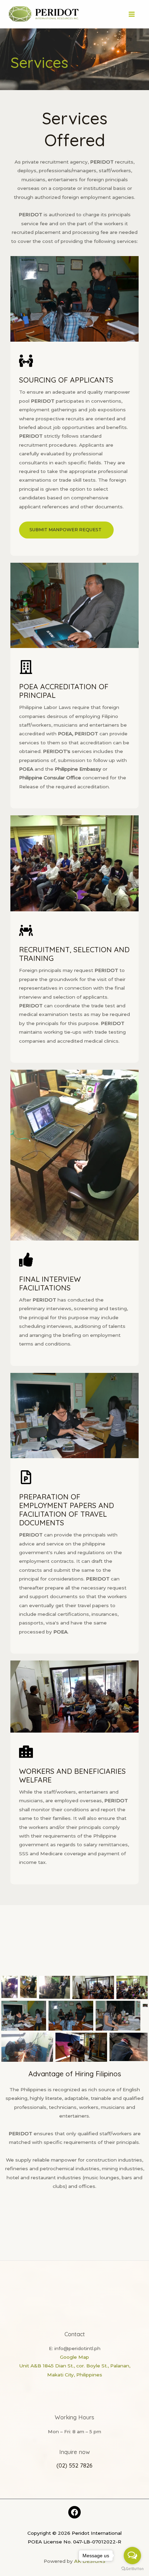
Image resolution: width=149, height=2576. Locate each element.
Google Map (74, 2357)
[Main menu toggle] (132, 14)
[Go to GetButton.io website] (132, 2569)
